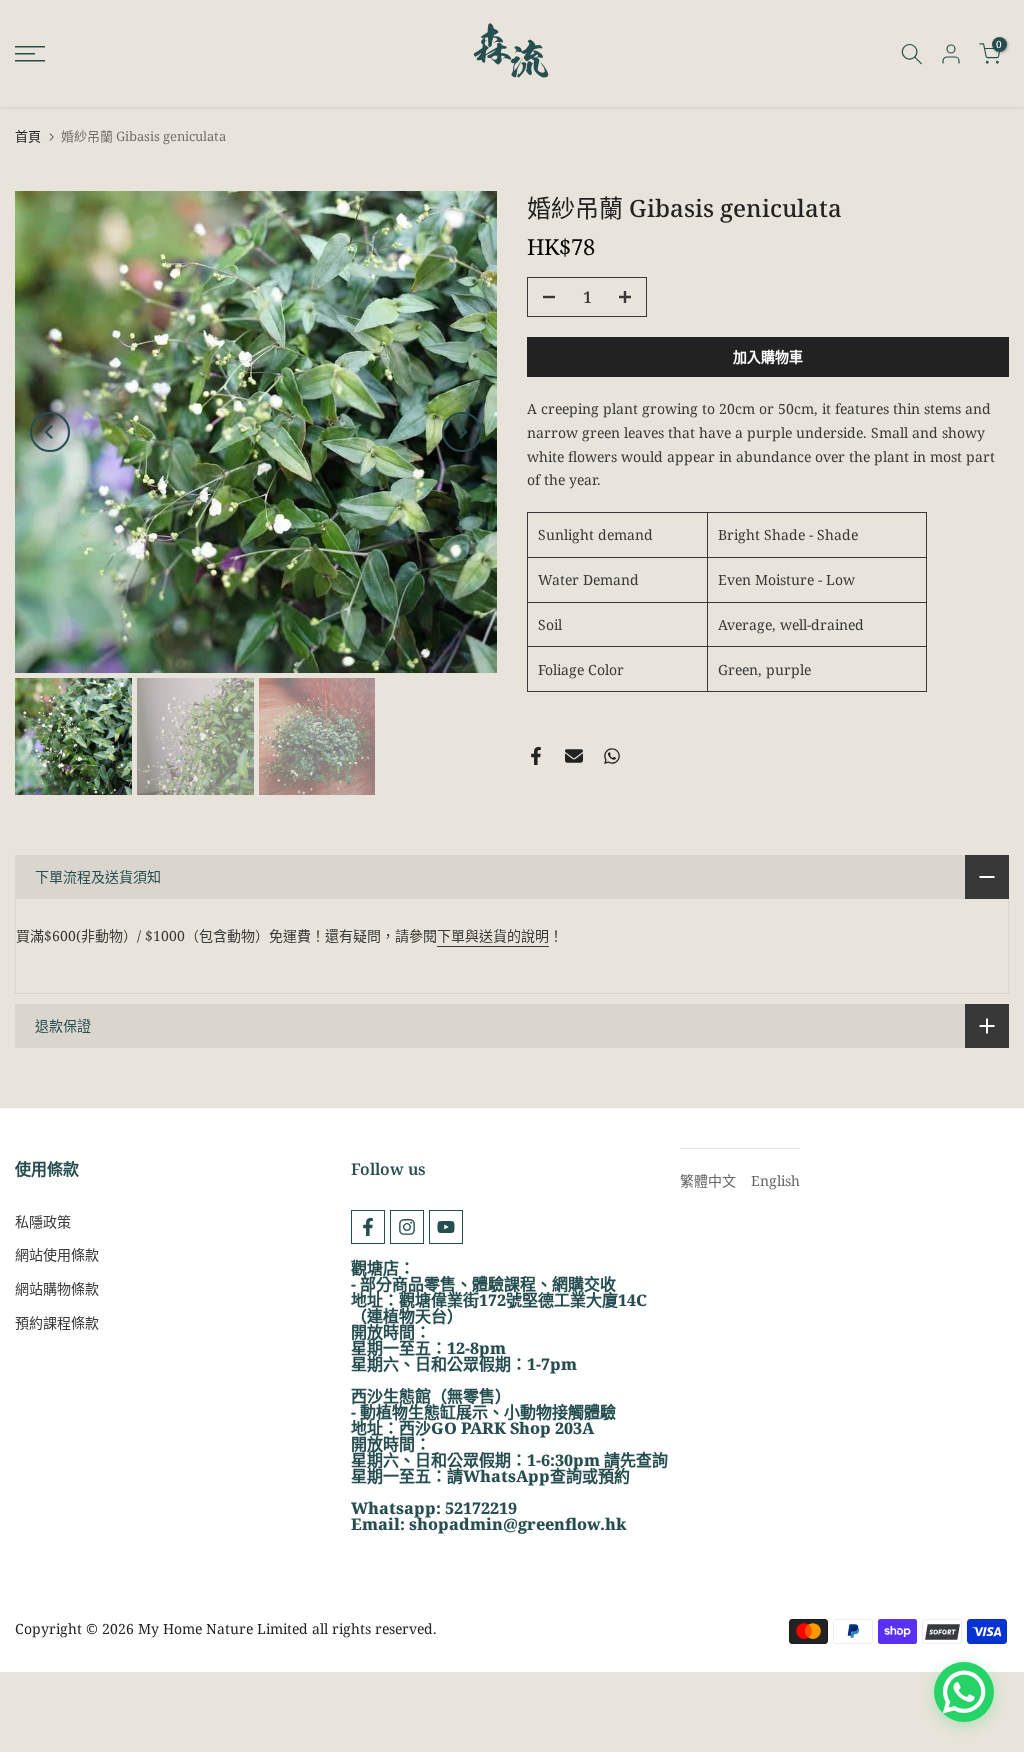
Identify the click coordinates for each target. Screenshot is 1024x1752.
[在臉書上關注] (368, 1227)
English (775, 1180)
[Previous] (50, 432)
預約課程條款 (57, 1322)
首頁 (28, 136)
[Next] (462, 432)
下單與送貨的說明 (493, 935)
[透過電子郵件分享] (574, 756)
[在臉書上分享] (536, 756)
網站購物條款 (57, 1288)
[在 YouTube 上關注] (446, 1227)
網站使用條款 (57, 1254)
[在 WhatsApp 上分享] (612, 756)
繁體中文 (708, 1180)
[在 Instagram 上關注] (407, 1227)
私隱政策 (43, 1221)
